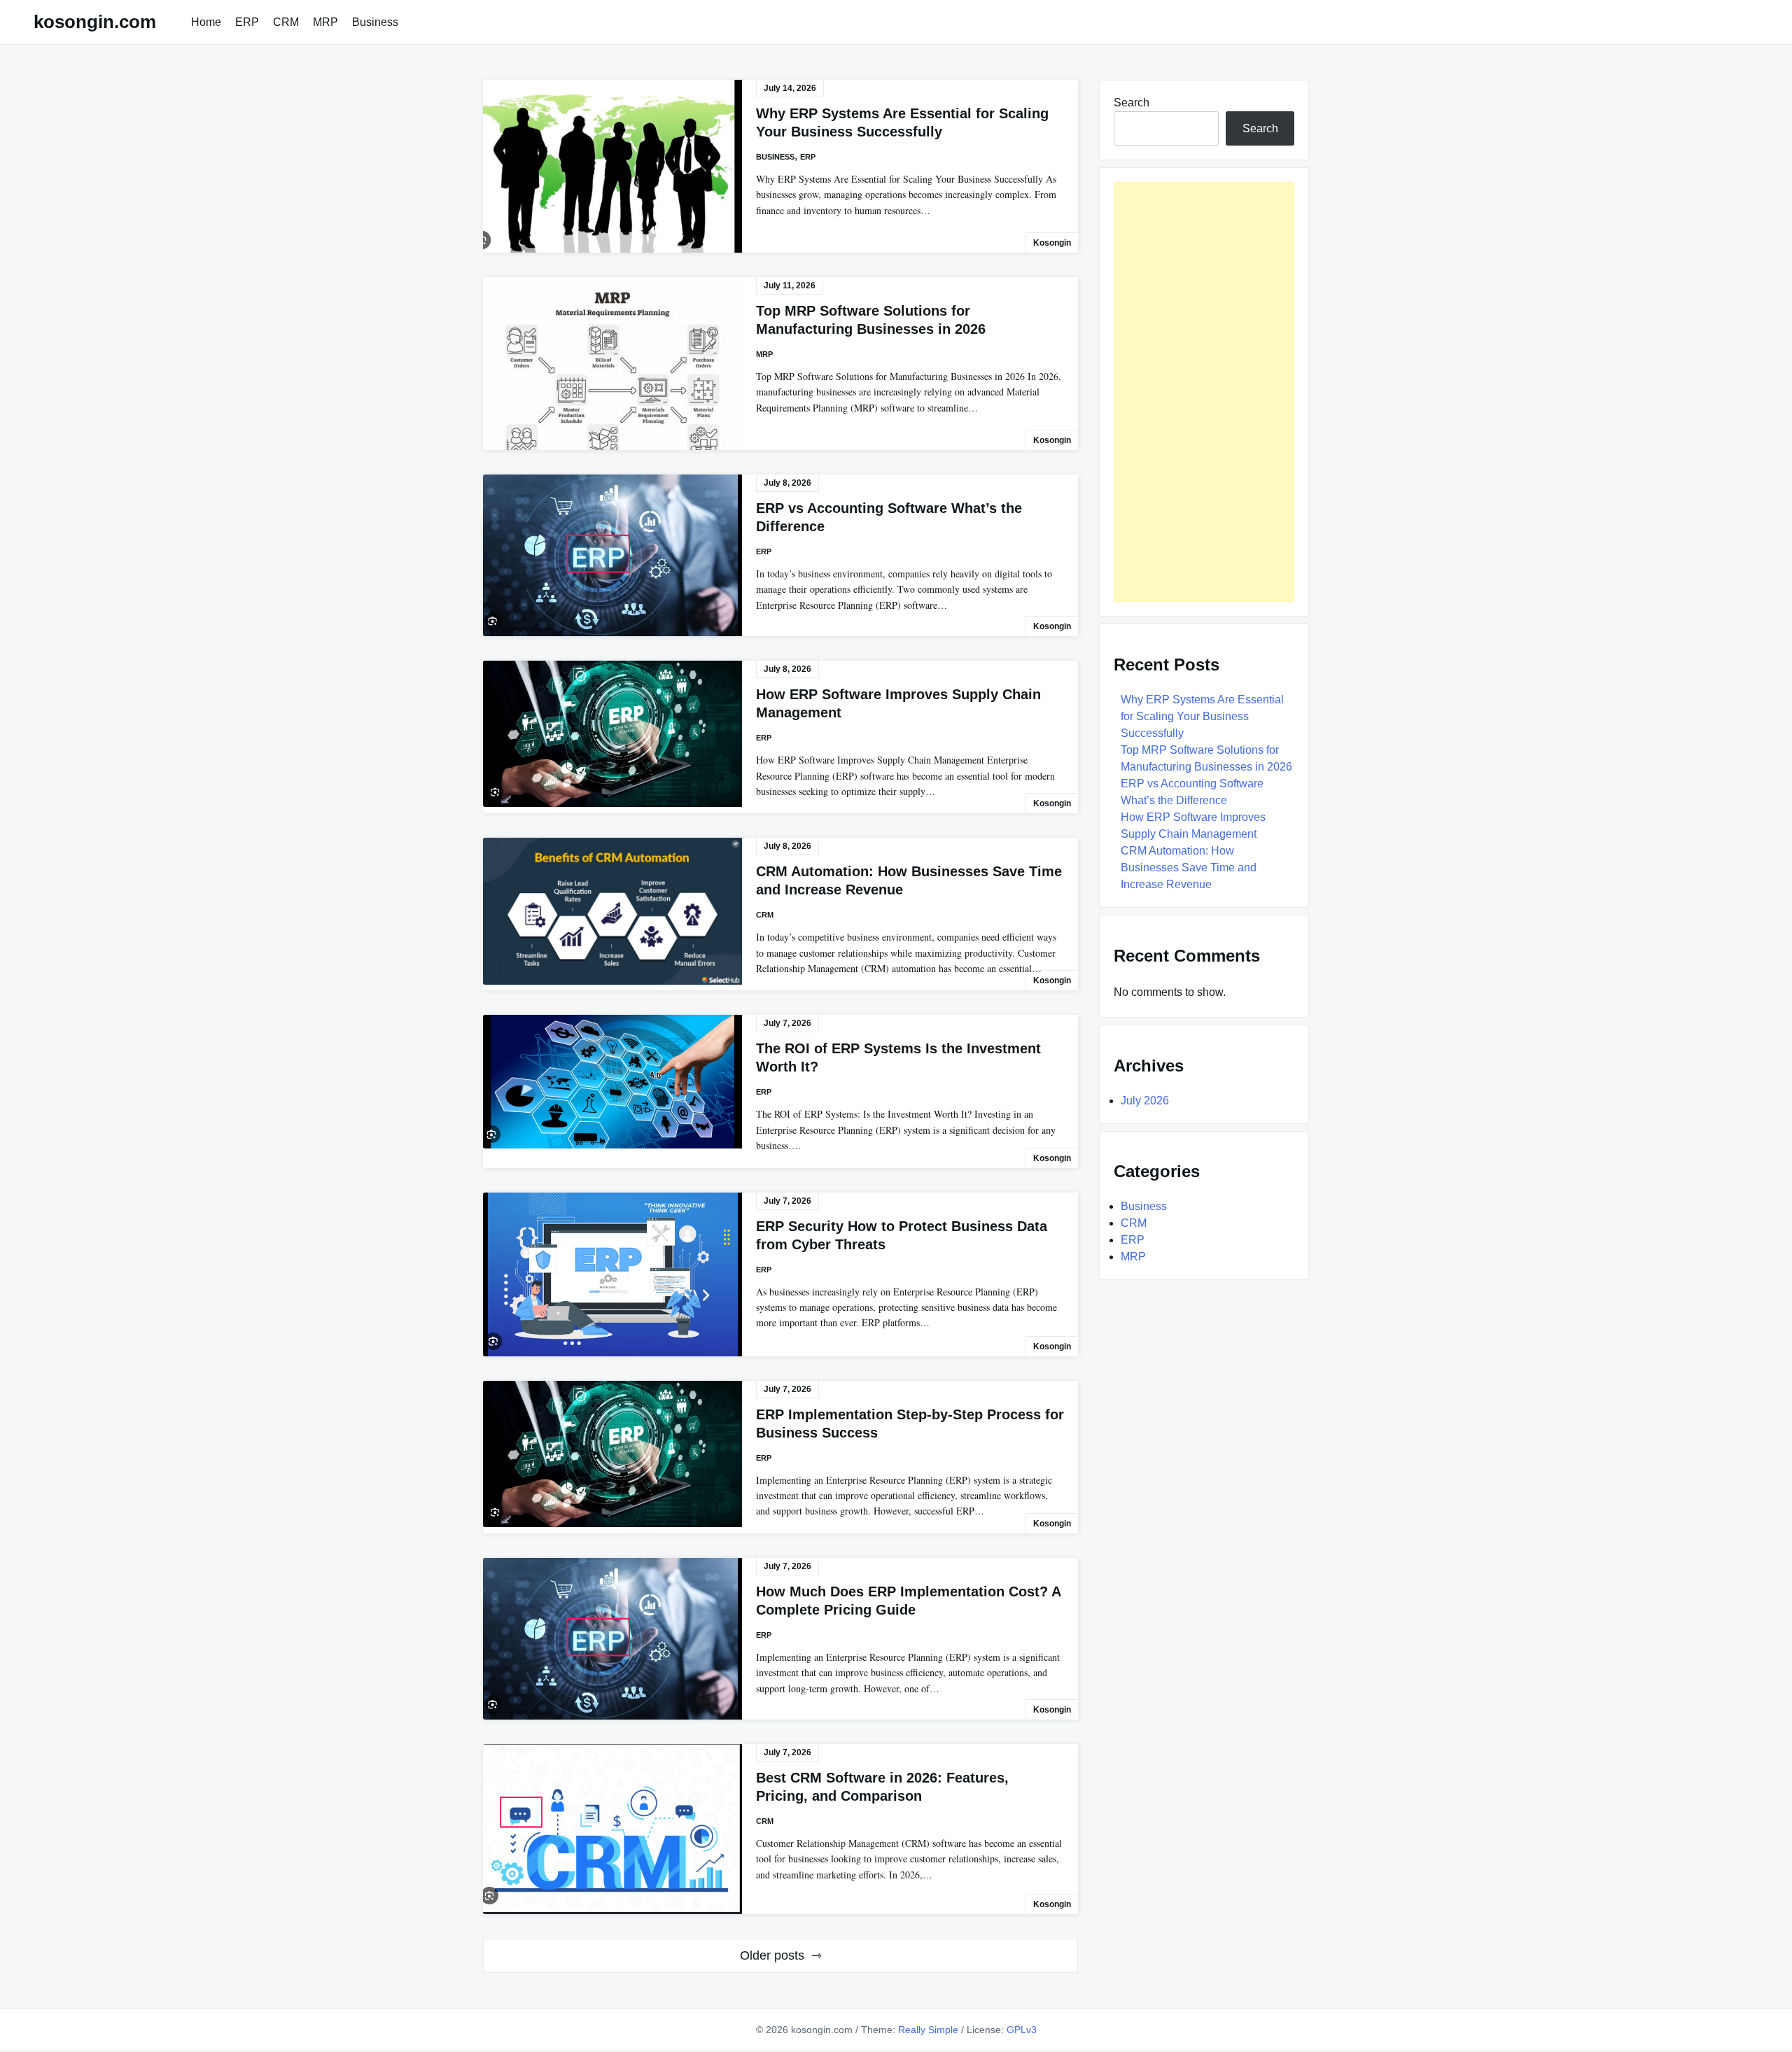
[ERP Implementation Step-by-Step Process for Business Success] (612, 1454)
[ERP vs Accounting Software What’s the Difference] (612, 555)
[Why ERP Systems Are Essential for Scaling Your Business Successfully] (612, 166)
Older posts (772, 1955)
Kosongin (1052, 243)
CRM (286, 22)
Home (206, 22)
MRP (325, 22)
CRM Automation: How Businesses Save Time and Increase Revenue (1189, 867)
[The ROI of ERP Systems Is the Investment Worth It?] (612, 1082)
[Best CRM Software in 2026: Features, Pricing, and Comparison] (612, 1829)
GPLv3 (1022, 2030)
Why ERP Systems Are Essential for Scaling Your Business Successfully (1202, 716)
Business (375, 22)
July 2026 (1145, 1101)
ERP (247, 22)
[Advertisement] (1204, 392)
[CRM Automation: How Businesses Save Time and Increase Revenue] (612, 911)
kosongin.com (95, 22)
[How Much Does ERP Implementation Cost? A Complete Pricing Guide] (612, 1639)
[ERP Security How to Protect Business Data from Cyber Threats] (612, 1274)
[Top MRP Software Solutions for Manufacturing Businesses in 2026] (612, 364)
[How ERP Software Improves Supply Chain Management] (612, 734)
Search (1132, 103)
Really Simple (928, 2030)
